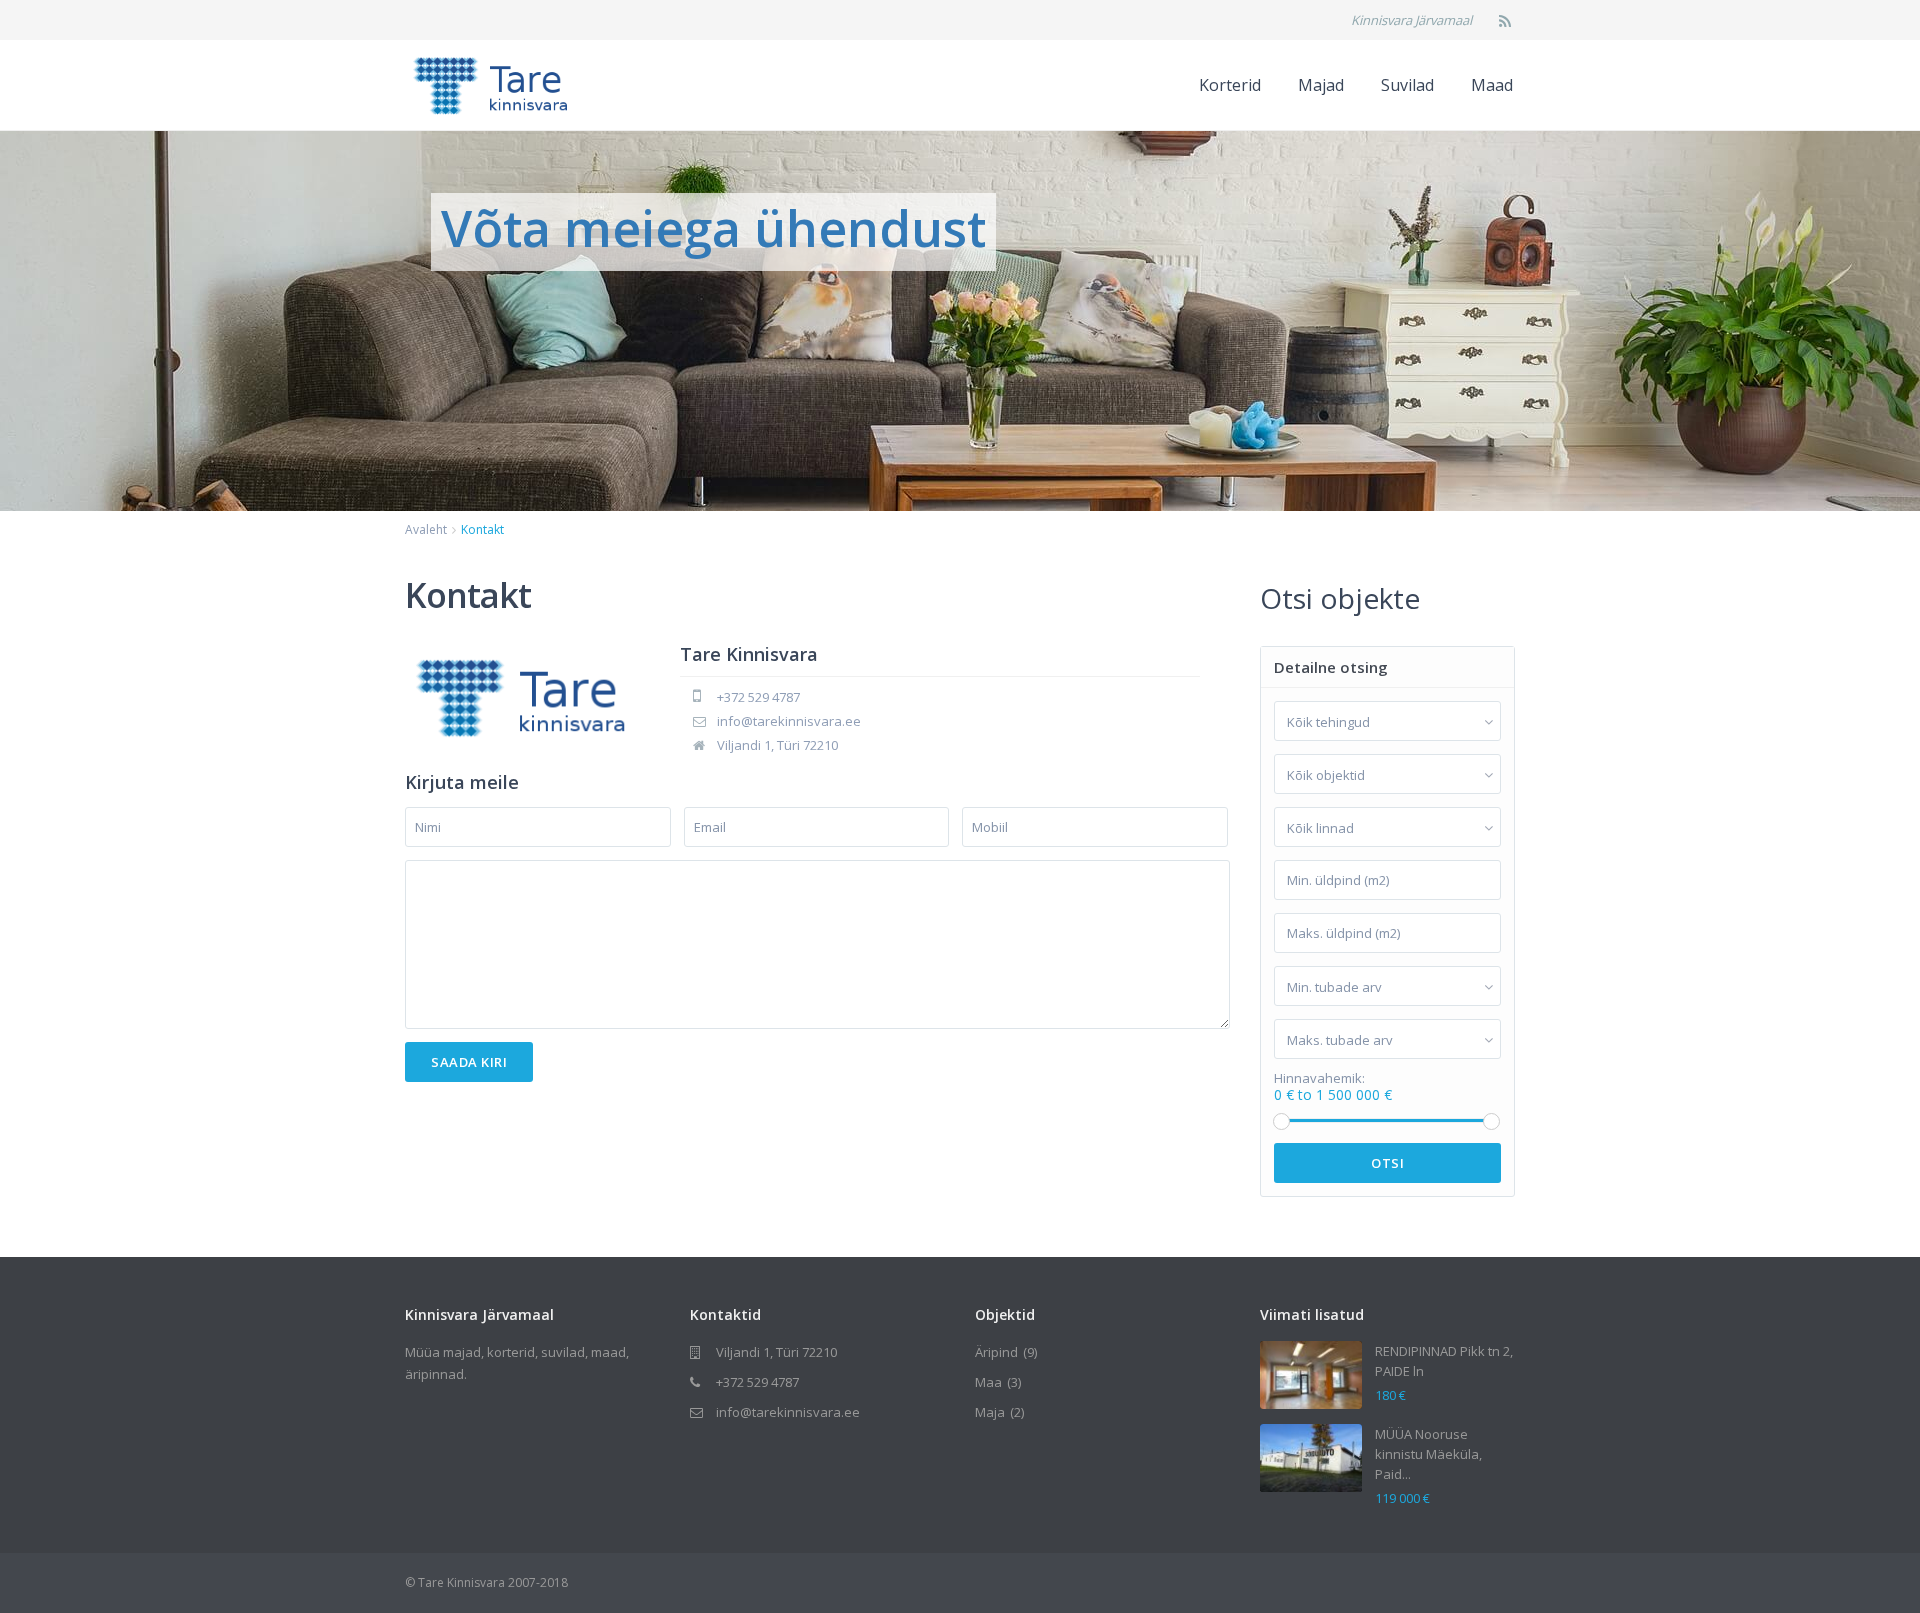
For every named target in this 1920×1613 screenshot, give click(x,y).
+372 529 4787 (758, 697)
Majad (1321, 85)
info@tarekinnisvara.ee (789, 721)
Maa (988, 1382)
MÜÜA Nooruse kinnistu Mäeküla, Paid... (1428, 1454)
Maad (1492, 85)
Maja (990, 1412)
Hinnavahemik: (1319, 1078)
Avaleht (426, 529)
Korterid (1230, 85)
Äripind (996, 1352)
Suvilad (1407, 85)
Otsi (1387, 1163)
